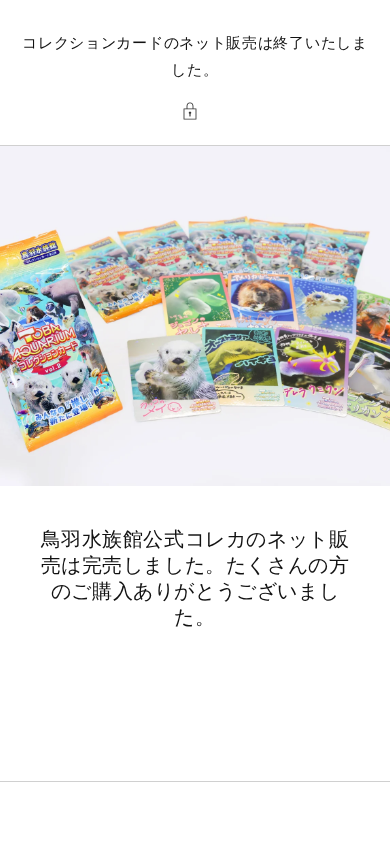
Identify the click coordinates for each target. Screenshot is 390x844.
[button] (195, 111)
